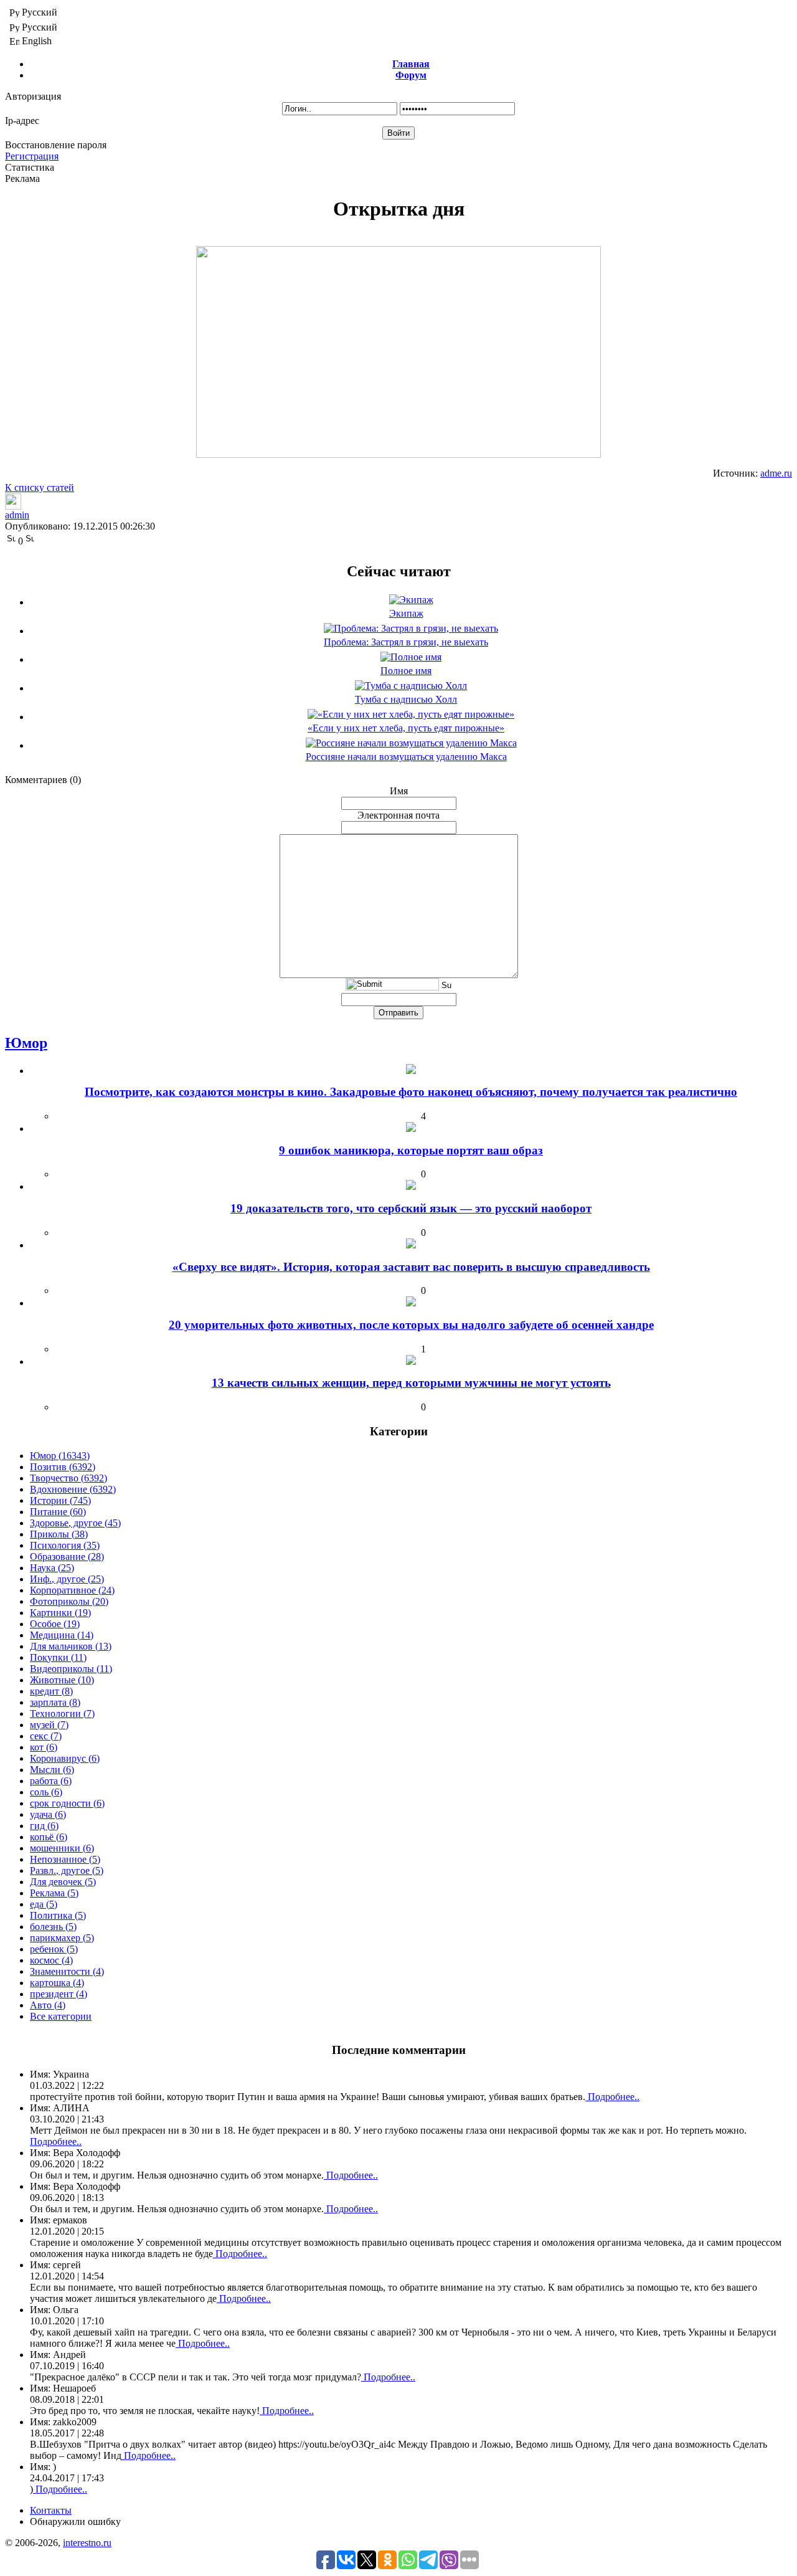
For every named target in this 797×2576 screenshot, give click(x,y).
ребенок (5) (54, 1949)
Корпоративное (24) (72, 1590)
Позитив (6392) (63, 1467)
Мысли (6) (52, 1770)
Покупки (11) (58, 1657)
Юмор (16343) (60, 1456)
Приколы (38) (59, 1534)
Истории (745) (60, 1500)
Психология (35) (65, 1545)
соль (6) (46, 1792)
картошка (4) (57, 1983)
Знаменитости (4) (67, 1971)
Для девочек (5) (63, 1882)
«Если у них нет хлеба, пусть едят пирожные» (406, 728)
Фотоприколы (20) (69, 1601)
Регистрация (32, 156)
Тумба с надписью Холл (406, 699)
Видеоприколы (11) (71, 1669)
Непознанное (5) (65, 1859)
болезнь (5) (53, 1927)
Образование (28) (67, 1557)
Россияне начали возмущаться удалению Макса (406, 757)
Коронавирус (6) (65, 1758)
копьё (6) (49, 1837)
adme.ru (776, 473)
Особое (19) (55, 1624)
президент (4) (59, 1994)
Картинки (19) (60, 1613)
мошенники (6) (62, 1848)
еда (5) (44, 1904)
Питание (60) (58, 1512)
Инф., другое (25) (67, 1579)
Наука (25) (52, 1568)
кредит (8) (51, 1691)
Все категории (61, 2016)
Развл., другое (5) (67, 1870)
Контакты (51, 2510)
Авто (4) (48, 2005)
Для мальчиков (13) (71, 1646)
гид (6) (44, 1826)
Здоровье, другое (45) (75, 1523)
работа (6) (51, 1781)
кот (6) (44, 1747)
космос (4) (51, 1960)
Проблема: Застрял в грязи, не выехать (406, 642)
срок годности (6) (67, 1803)
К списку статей (40, 487)
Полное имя (406, 671)
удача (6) (48, 1814)
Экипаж (406, 613)
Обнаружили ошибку (75, 2521)
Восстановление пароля (56, 145)
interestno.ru (87, 2543)
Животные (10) (62, 1680)
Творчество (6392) (68, 1478)
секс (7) (46, 1736)
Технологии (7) (62, 1713)
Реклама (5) (54, 1893)
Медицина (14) (62, 1635)
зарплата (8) (55, 1702)
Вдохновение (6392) (73, 1489)
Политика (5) (58, 1915)
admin (17, 515)
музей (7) (49, 1725)
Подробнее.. (612, 2097)
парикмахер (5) (62, 1938)
